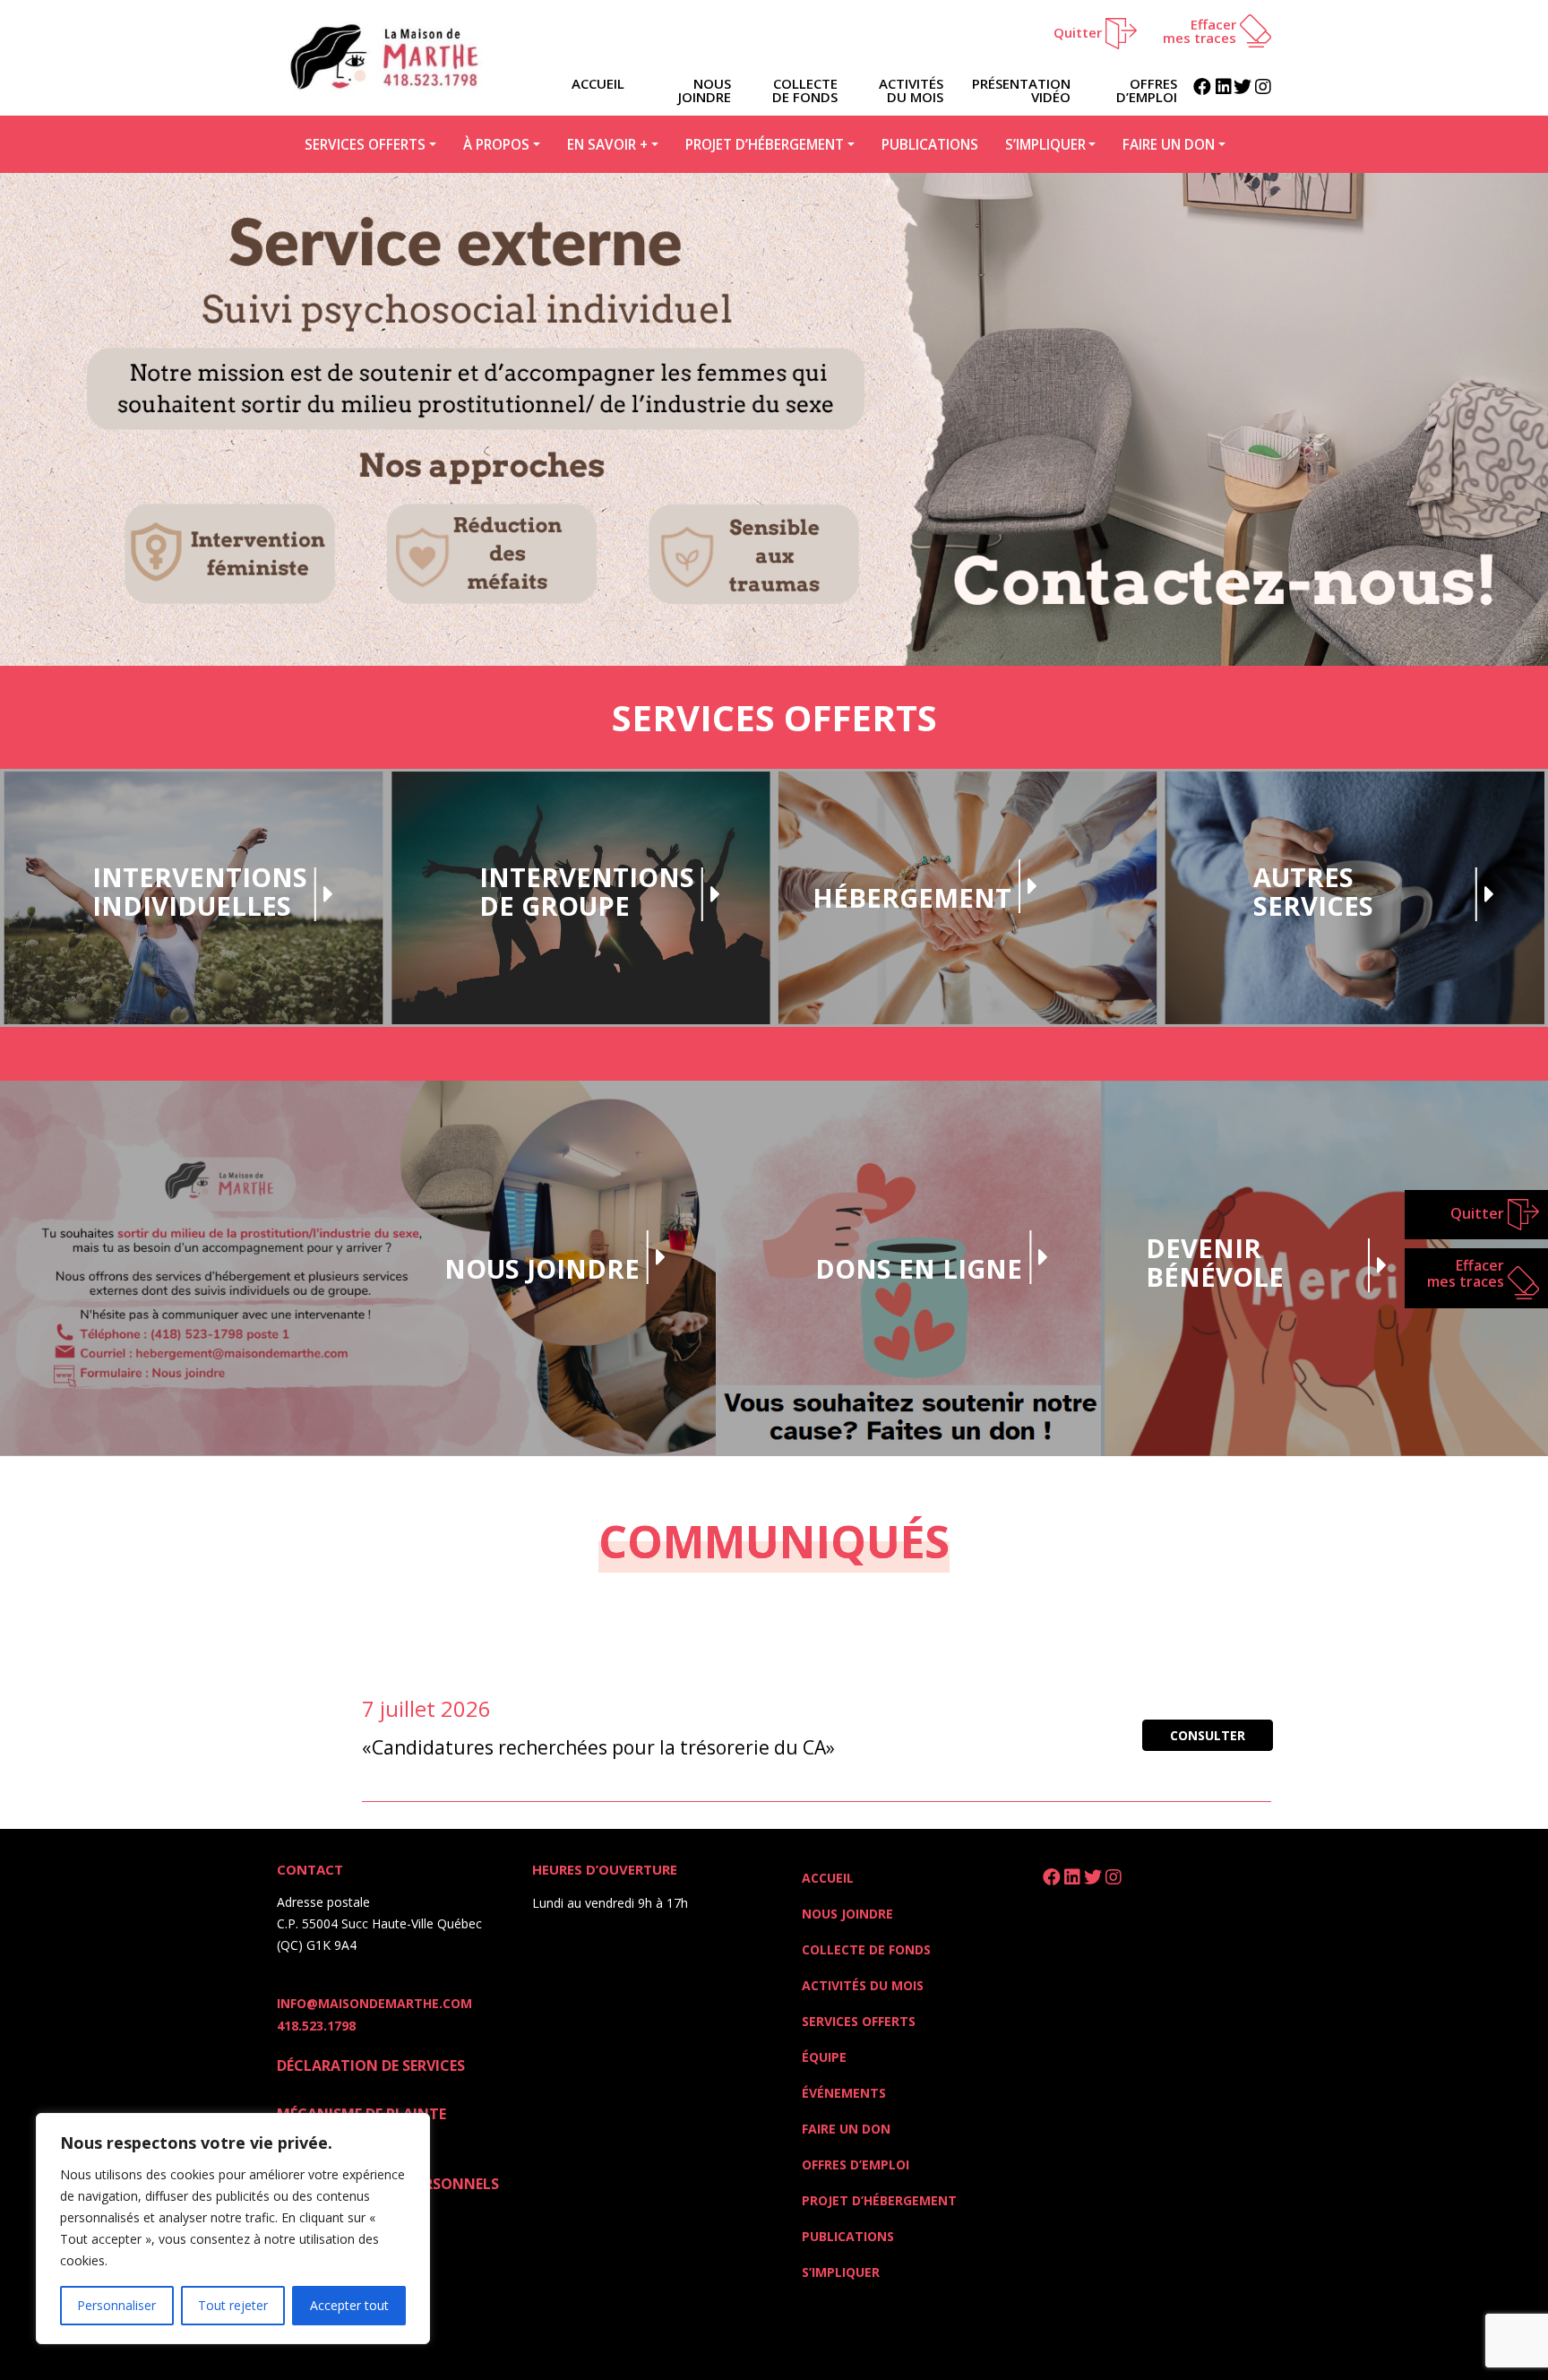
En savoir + (607, 144)
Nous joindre (705, 90)
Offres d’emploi (1147, 90)
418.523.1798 (316, 2026)
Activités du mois (911, 90)
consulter (1208, 1735)
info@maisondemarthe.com (374, 2003)
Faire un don (1169, 144)
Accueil (828, 1878)
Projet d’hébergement (765, 144)
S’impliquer (1045, 144)
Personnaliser (116, 2305)
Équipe (824, 2057)
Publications (930, 144)
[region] (233, 2229)
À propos (496, 144)
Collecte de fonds (805, 90)
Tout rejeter (233, 2305)
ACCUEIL (598, 83)
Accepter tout (349, 2305)
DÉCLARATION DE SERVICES (371, 2065)
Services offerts (365, 144)
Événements (844, 2093)
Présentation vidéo (1021, 90)
